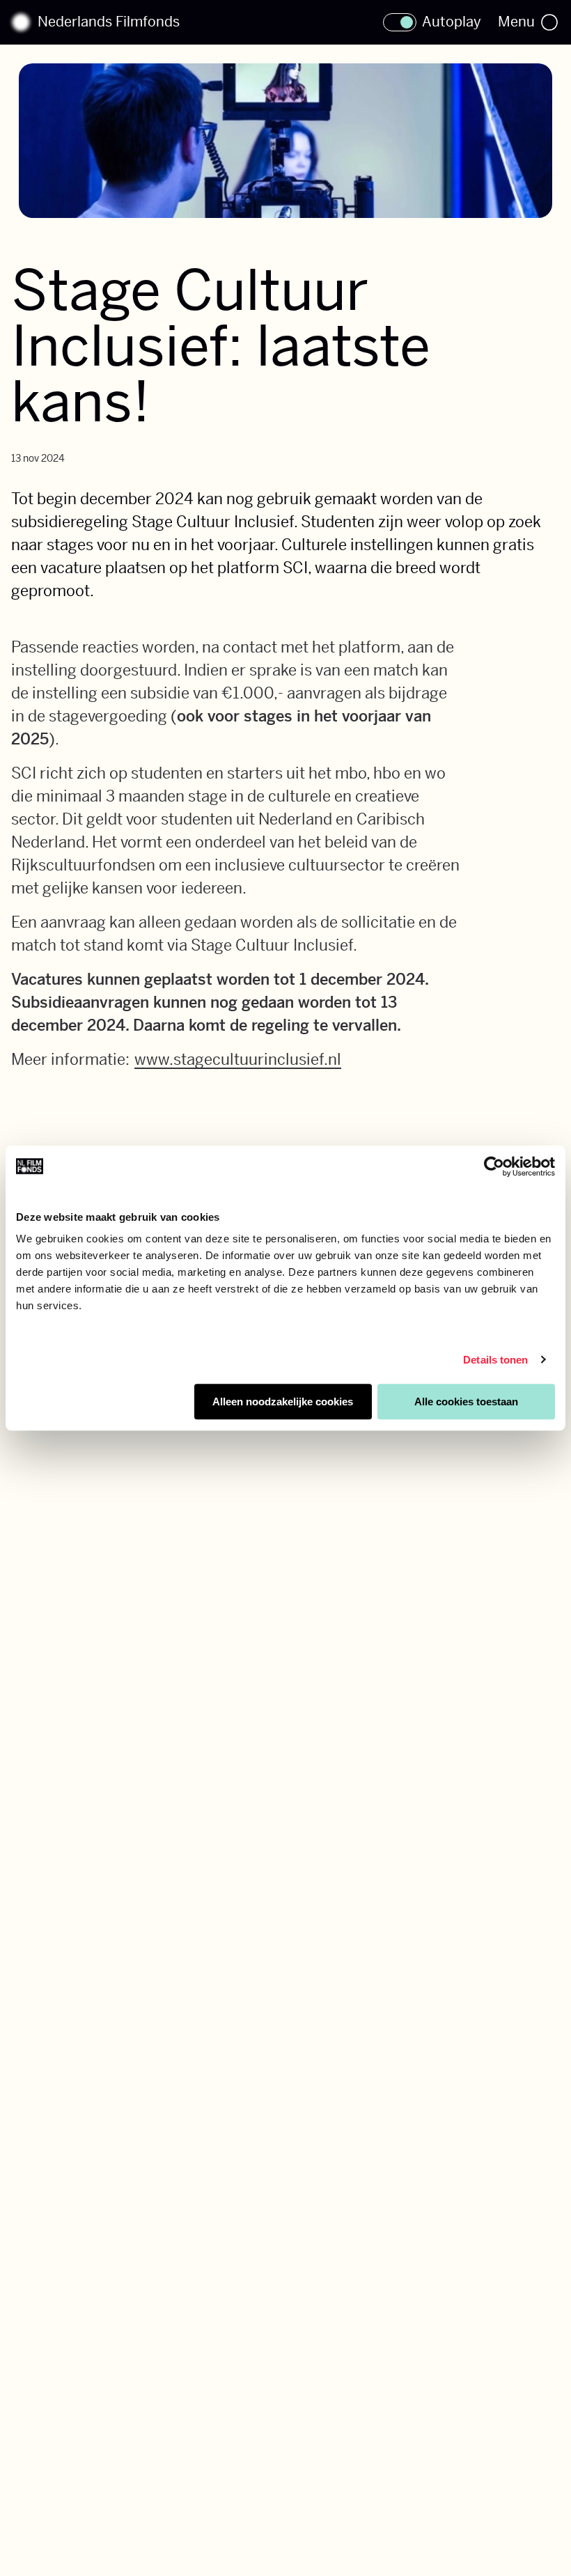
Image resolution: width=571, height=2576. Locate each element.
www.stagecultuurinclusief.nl (238, 1059)
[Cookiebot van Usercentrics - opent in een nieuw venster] (494, 1166)
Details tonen (495, 1360)
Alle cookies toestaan (466, 1402)
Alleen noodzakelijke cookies (283, 1402)
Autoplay (452, 22)
